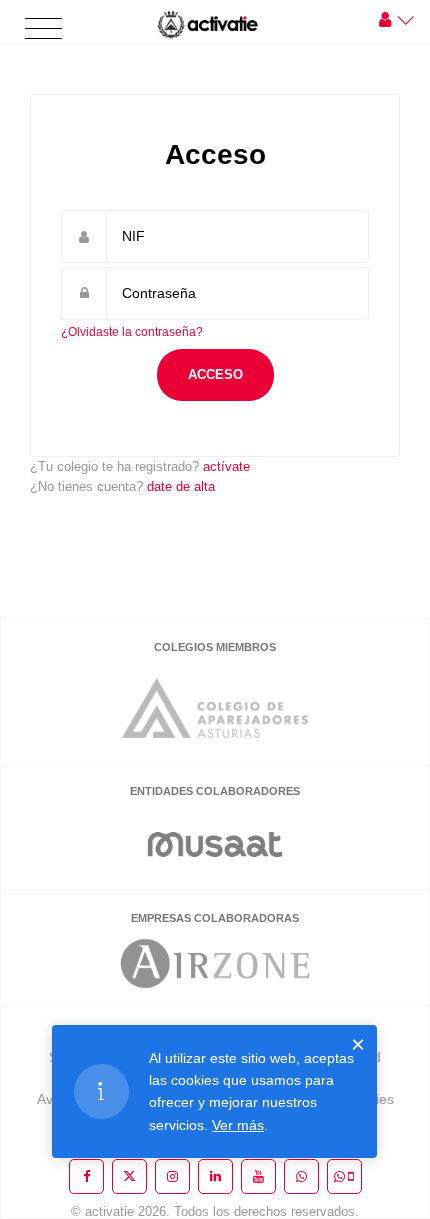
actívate (226, 466)
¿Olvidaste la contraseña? (132, 332)
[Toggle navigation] (43, 29)
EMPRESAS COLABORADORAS (215, 918)
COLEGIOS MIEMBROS (215, 647)
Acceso (215, 374)
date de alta (181, 486)
